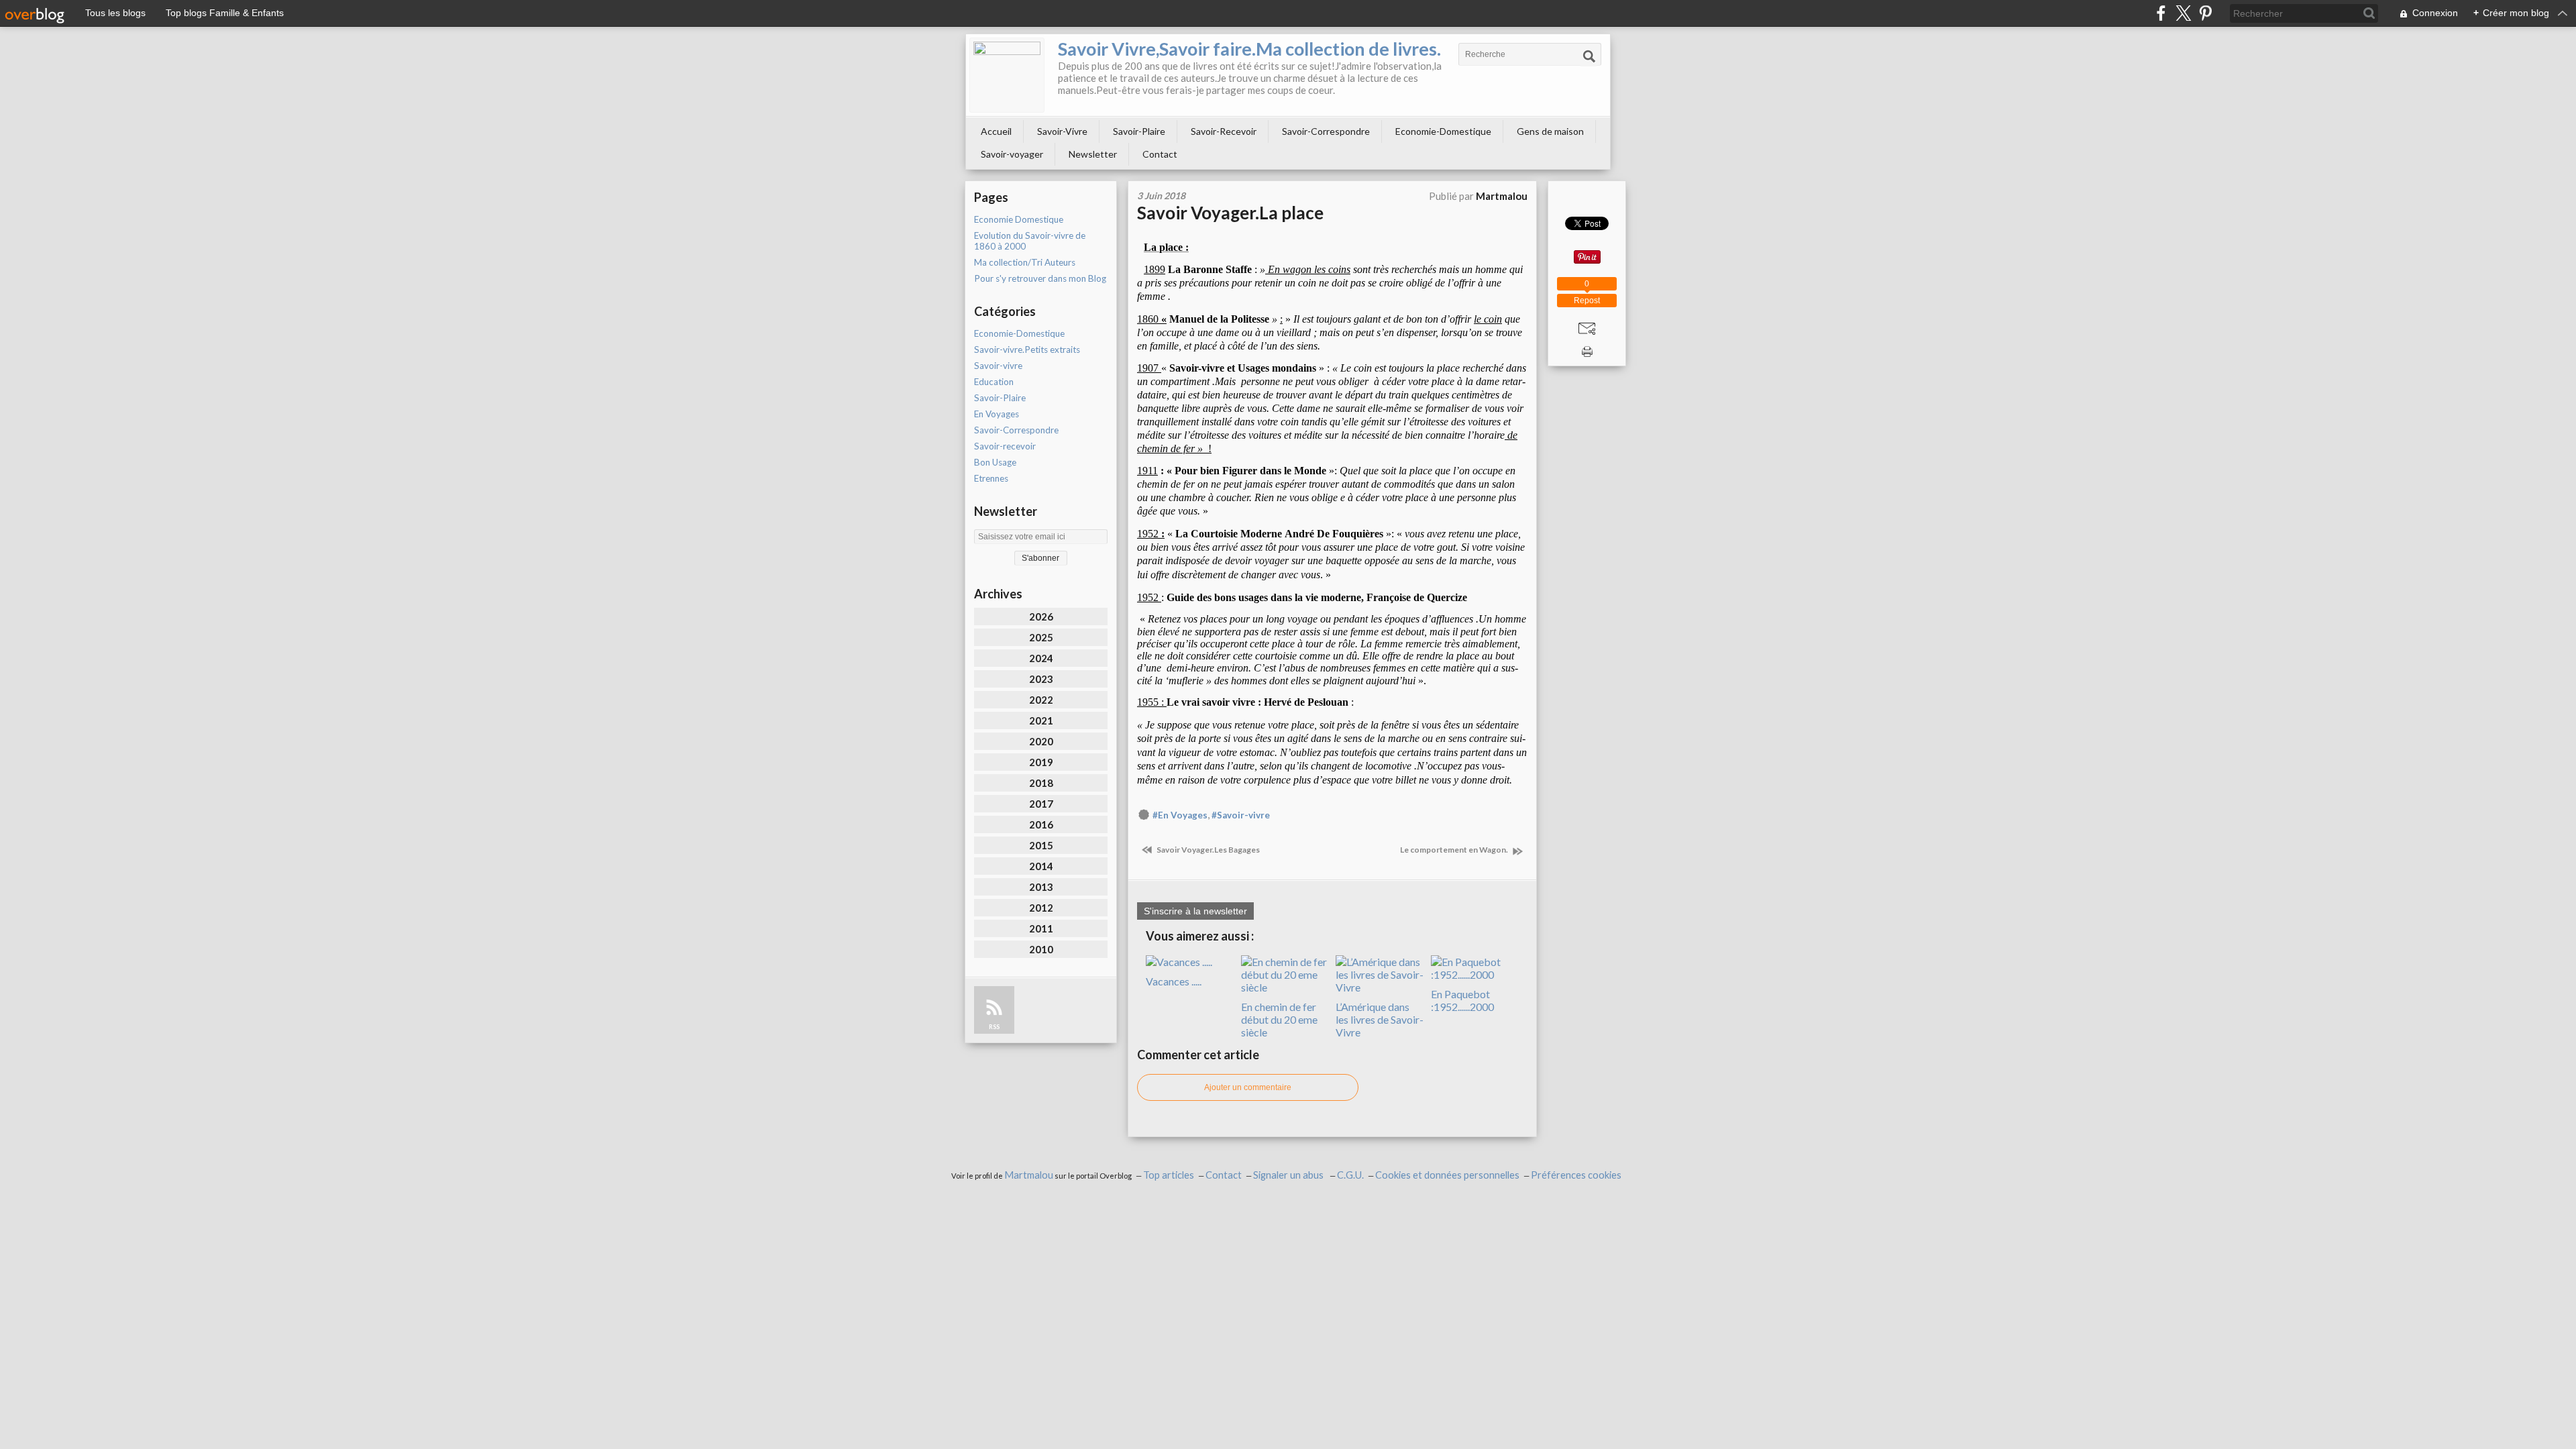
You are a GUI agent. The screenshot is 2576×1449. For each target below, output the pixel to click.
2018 (1041, 783)
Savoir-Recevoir (1224, 131)
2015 (1041, 845)
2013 (1041, 887)
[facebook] (2161, 13)
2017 (1041, 804)
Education (994, 382)
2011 (1041, 928)
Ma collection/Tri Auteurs (1025, 262)
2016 (1041, 824)
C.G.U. (1350, 1175)
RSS (994, 1027)
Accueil (996, 131)
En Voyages (997, 414)
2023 (1041, 679)
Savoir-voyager (1012, 154)
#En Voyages (1180, 815)
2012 (1041, 908)
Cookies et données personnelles (1447, 1175)
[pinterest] (2205, 13)
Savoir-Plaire (1139, 131)
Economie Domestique (1019, 219)
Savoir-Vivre (1062, 131)
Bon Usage (995, 462)
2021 (1041, 720)
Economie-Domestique (1443, 131)
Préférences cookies (1576, 1175)
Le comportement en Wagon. (1455, 850)
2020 (1041, 741)
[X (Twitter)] (2183, 13)
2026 (1041, 616)
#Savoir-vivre (1241, 815)
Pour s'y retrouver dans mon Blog (1040, 278)
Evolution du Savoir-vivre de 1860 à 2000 (1030, 241)
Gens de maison (1550, 131)
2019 (1041, 762)
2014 (1041, 866)
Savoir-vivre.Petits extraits (1027, 350)
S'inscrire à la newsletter (1195, 911)
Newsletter (1093, 154)
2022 (1041, 700)
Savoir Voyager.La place (1230, 213)
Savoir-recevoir (1005, 446)
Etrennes (991, 478)
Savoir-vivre (998, 366)
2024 (1041, 658)
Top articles (1169, 1175)
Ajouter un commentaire (1248, 1087)
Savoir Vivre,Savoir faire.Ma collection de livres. (1249, 49)
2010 (1041, 949)
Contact (1160, 154)
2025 (1041, 637)
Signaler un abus (1289, 1175)
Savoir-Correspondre (1326, 131)
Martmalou (1029, 1175)
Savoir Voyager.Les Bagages (1207, 850)
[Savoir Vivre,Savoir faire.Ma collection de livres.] (1007, 75)
